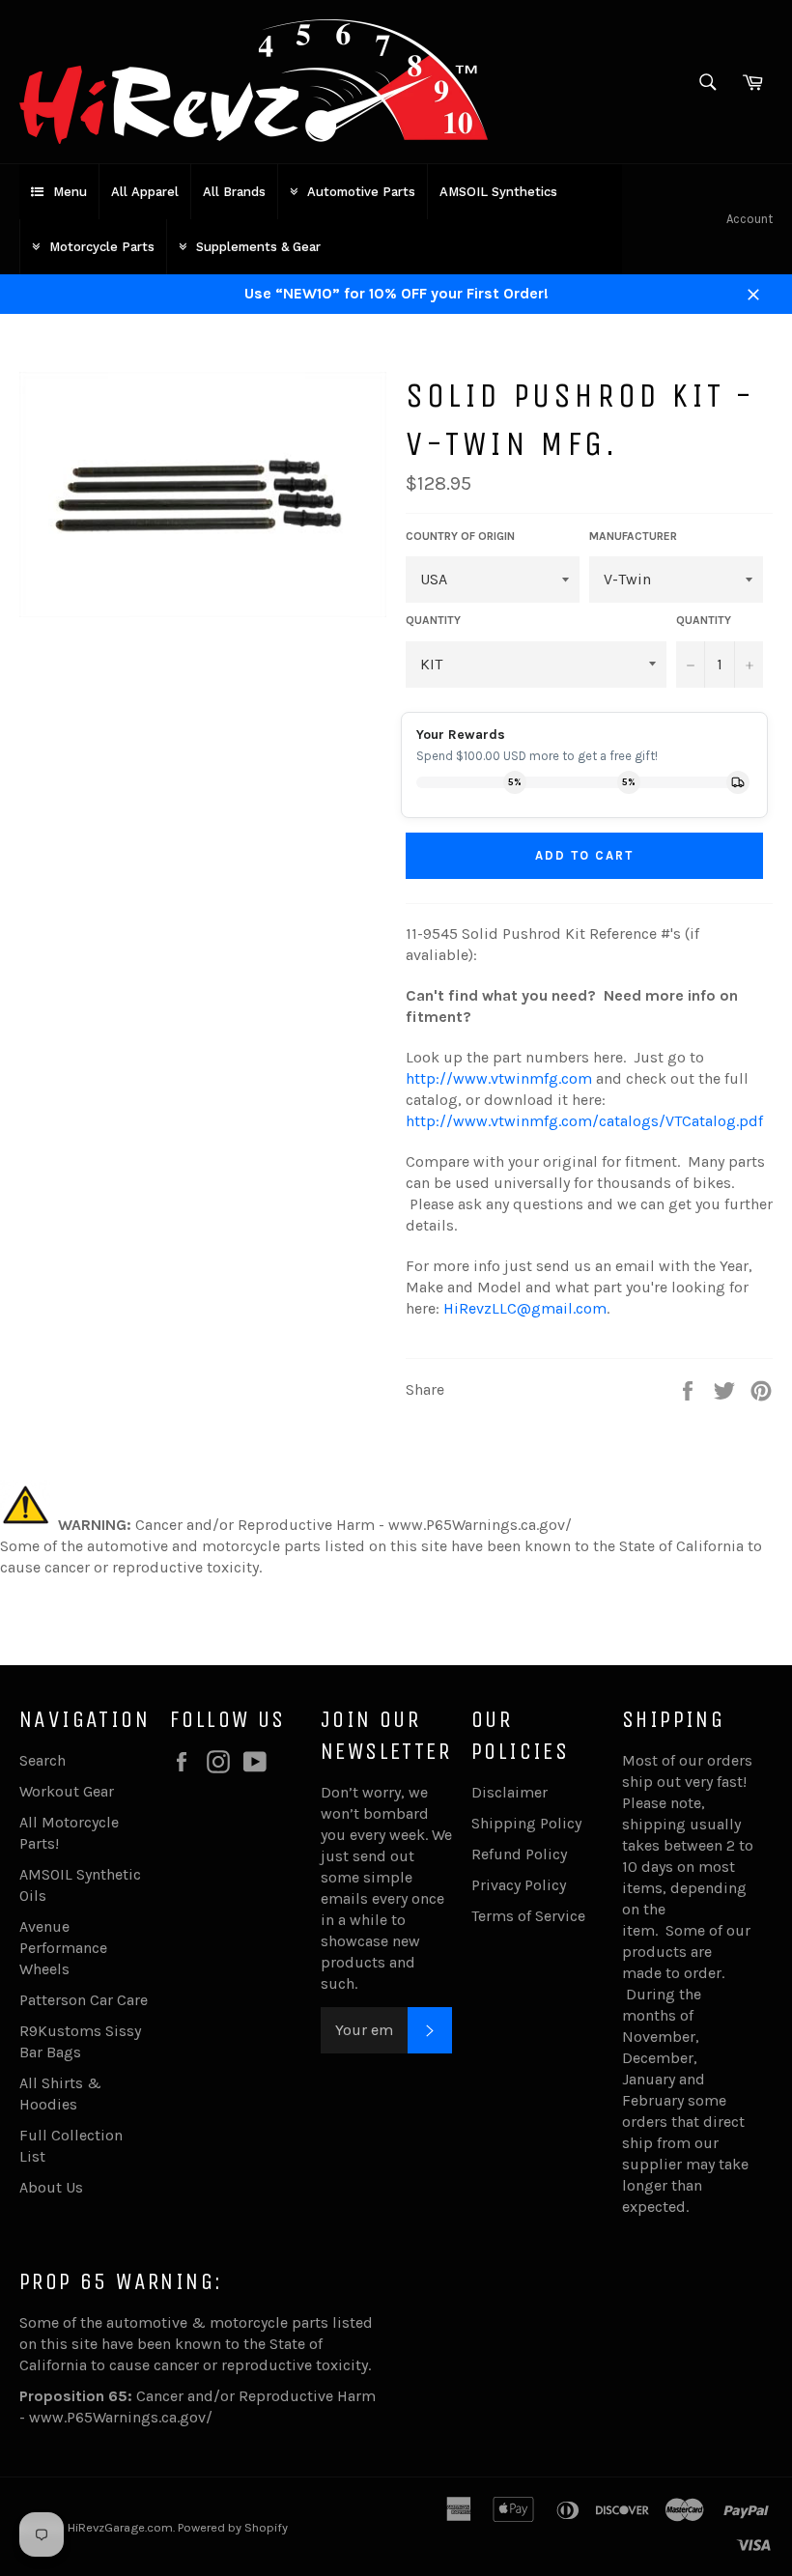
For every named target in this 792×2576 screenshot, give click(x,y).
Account (750, 219)
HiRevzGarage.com (120, 2527)
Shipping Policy (526, 1823)
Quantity (704, 620)
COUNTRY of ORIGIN (460, 536)
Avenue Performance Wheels (63, 1948)
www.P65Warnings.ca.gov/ (121, 2417)
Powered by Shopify (233, 2527)
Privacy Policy (519, 1885)
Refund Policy (519, 1854)
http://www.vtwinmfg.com (499, 1078)
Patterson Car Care (84, 2000)
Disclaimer (509, 1792)
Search (42, 1760)
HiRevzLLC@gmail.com (525, 1308)
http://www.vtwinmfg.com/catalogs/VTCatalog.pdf (584, 1121)
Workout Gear (67, 1791)
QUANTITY (433, 620)
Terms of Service (528, 1916)
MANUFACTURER (633, 536)
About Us (51, 2187)
